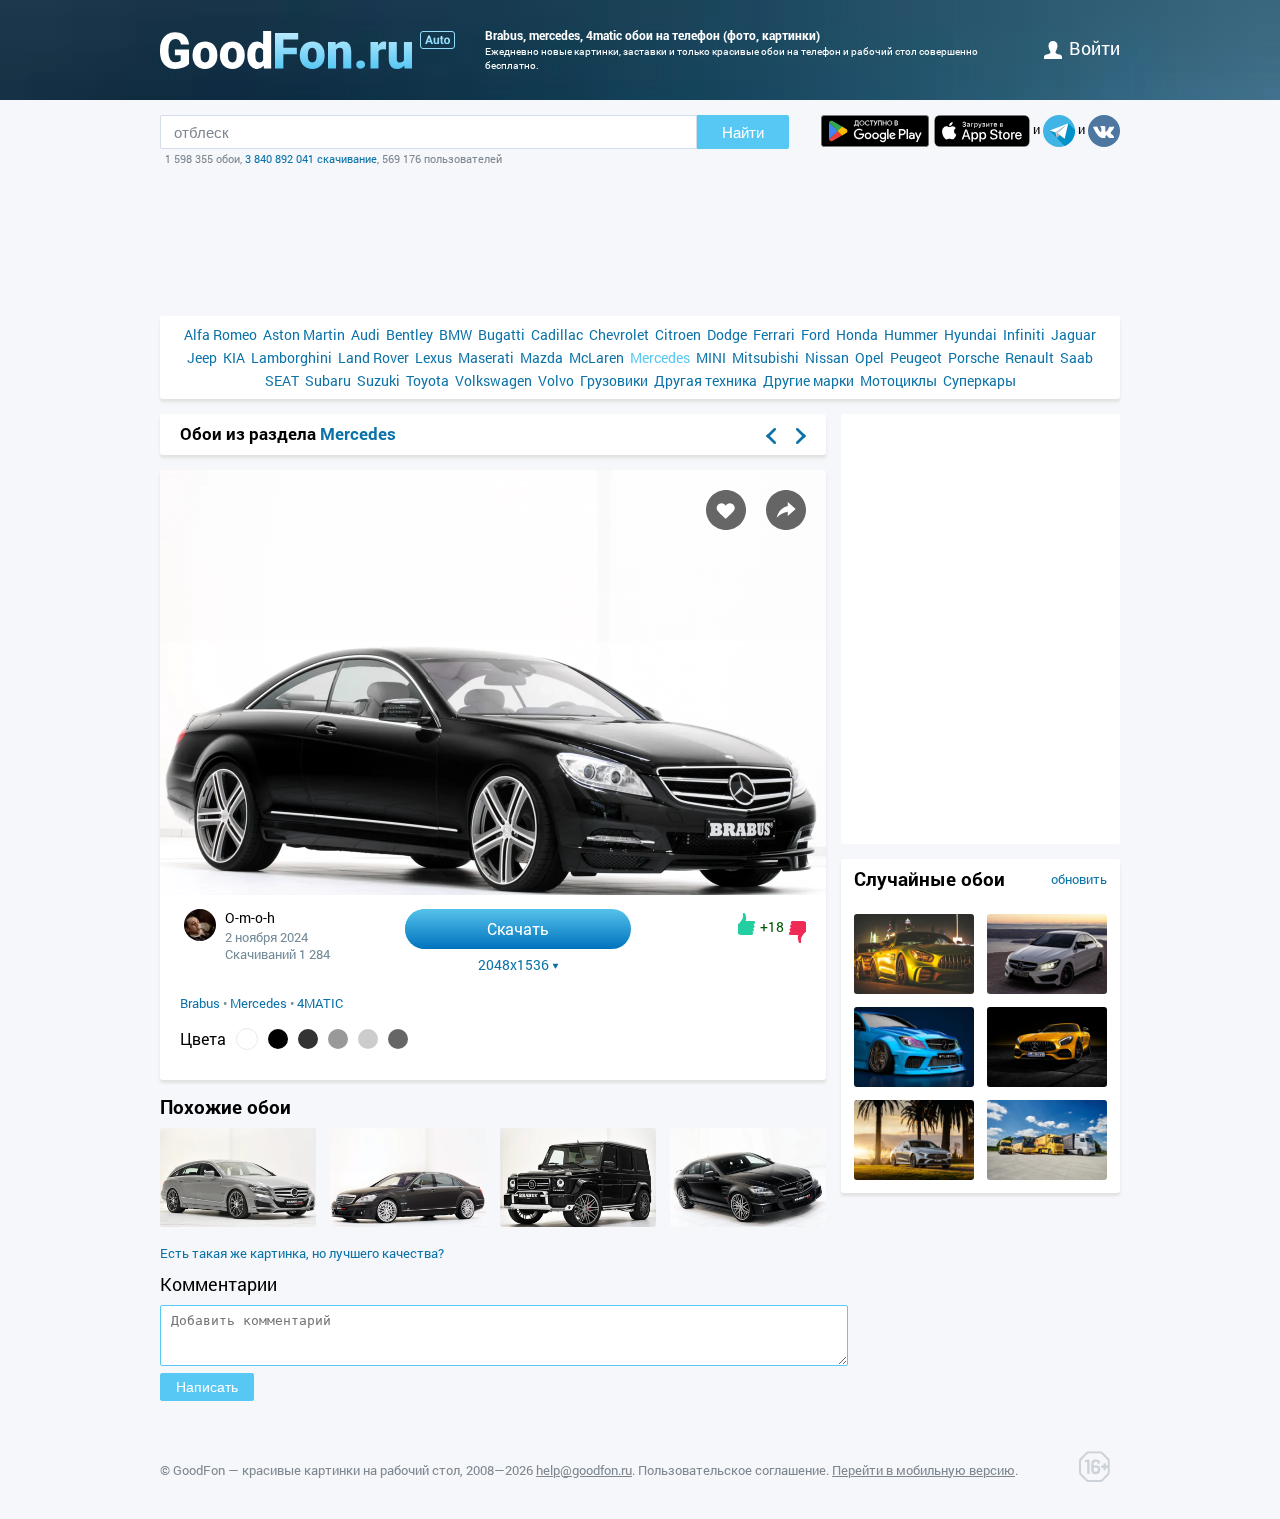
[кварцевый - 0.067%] (338, 1039)
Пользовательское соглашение (732, 1470)
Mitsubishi (765, 357)
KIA (234, 357)
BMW (455, 334)
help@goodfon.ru (584, 1470)
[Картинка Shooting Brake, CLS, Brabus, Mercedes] (238, 1222)
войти (1094, 48)
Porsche (973, 357)
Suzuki (378, 380)
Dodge (727, 334)
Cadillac (557, 334)
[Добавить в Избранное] (726, 510)
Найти (743, 132)
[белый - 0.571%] (247, 1039)
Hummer (911, 334)
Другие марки (808, 380)
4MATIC (320, 1003)
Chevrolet (619, 334)
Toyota (427, 380)
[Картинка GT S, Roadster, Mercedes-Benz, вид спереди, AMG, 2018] (1047, 1082)
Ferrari (774, 334)
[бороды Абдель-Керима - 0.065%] (368, 1039)
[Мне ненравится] (797, 932)
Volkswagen (493, 380)
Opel (869, 357)
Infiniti (1024, 334)
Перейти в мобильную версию (923, 1470)
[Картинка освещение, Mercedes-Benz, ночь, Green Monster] (914, 989)
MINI (711, 357)
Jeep (202, 357)
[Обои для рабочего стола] (286, 50)
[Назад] (771, 436)
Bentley (409, 334)
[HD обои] (875, 131)
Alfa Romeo (220, 334)
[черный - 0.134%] (278, 1039)
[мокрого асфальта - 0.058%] (398, 1039)
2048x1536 (513, 965)
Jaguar (1073, 334)
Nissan (827, 357)
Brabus (200, 1003)
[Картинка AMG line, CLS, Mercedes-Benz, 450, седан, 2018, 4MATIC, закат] (914, 1175)
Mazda (541, 357)
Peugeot (916, 357)
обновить (1079, 879)
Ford (815, 334)
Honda (857, 334)
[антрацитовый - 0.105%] (308, 1039)
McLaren (596, 357)
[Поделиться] (786, 510)
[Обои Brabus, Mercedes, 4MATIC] (493, 889)
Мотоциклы (898, 380)
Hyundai (970, 334)
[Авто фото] (437, 40)
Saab (1076, 357)
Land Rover (373, 357)
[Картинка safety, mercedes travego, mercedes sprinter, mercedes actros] (1047, 1175)
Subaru (328, 380)
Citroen (678, 334)
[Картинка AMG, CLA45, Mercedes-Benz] (1047, 989)
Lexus (433, 357)
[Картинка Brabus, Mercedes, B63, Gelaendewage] (578, 1222)
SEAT (282, 380)
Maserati (486, 357)
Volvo (556, 380)
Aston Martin (304, 334)
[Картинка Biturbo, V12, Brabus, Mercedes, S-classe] (408, 1222)
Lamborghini (291, 357)
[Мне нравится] (746, 924)
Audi (365, 334)
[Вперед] (801, 436)
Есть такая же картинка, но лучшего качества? (302, 1253)
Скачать (518, 928)
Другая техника (705, 380)
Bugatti (501, 334)
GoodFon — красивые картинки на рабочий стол (316, 1470)
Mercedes (660, 357)
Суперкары (979, 380)
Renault (1029, 357)
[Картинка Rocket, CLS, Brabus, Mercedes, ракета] (748, 1222)
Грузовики (614, 380)
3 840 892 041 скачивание (311, 158)
